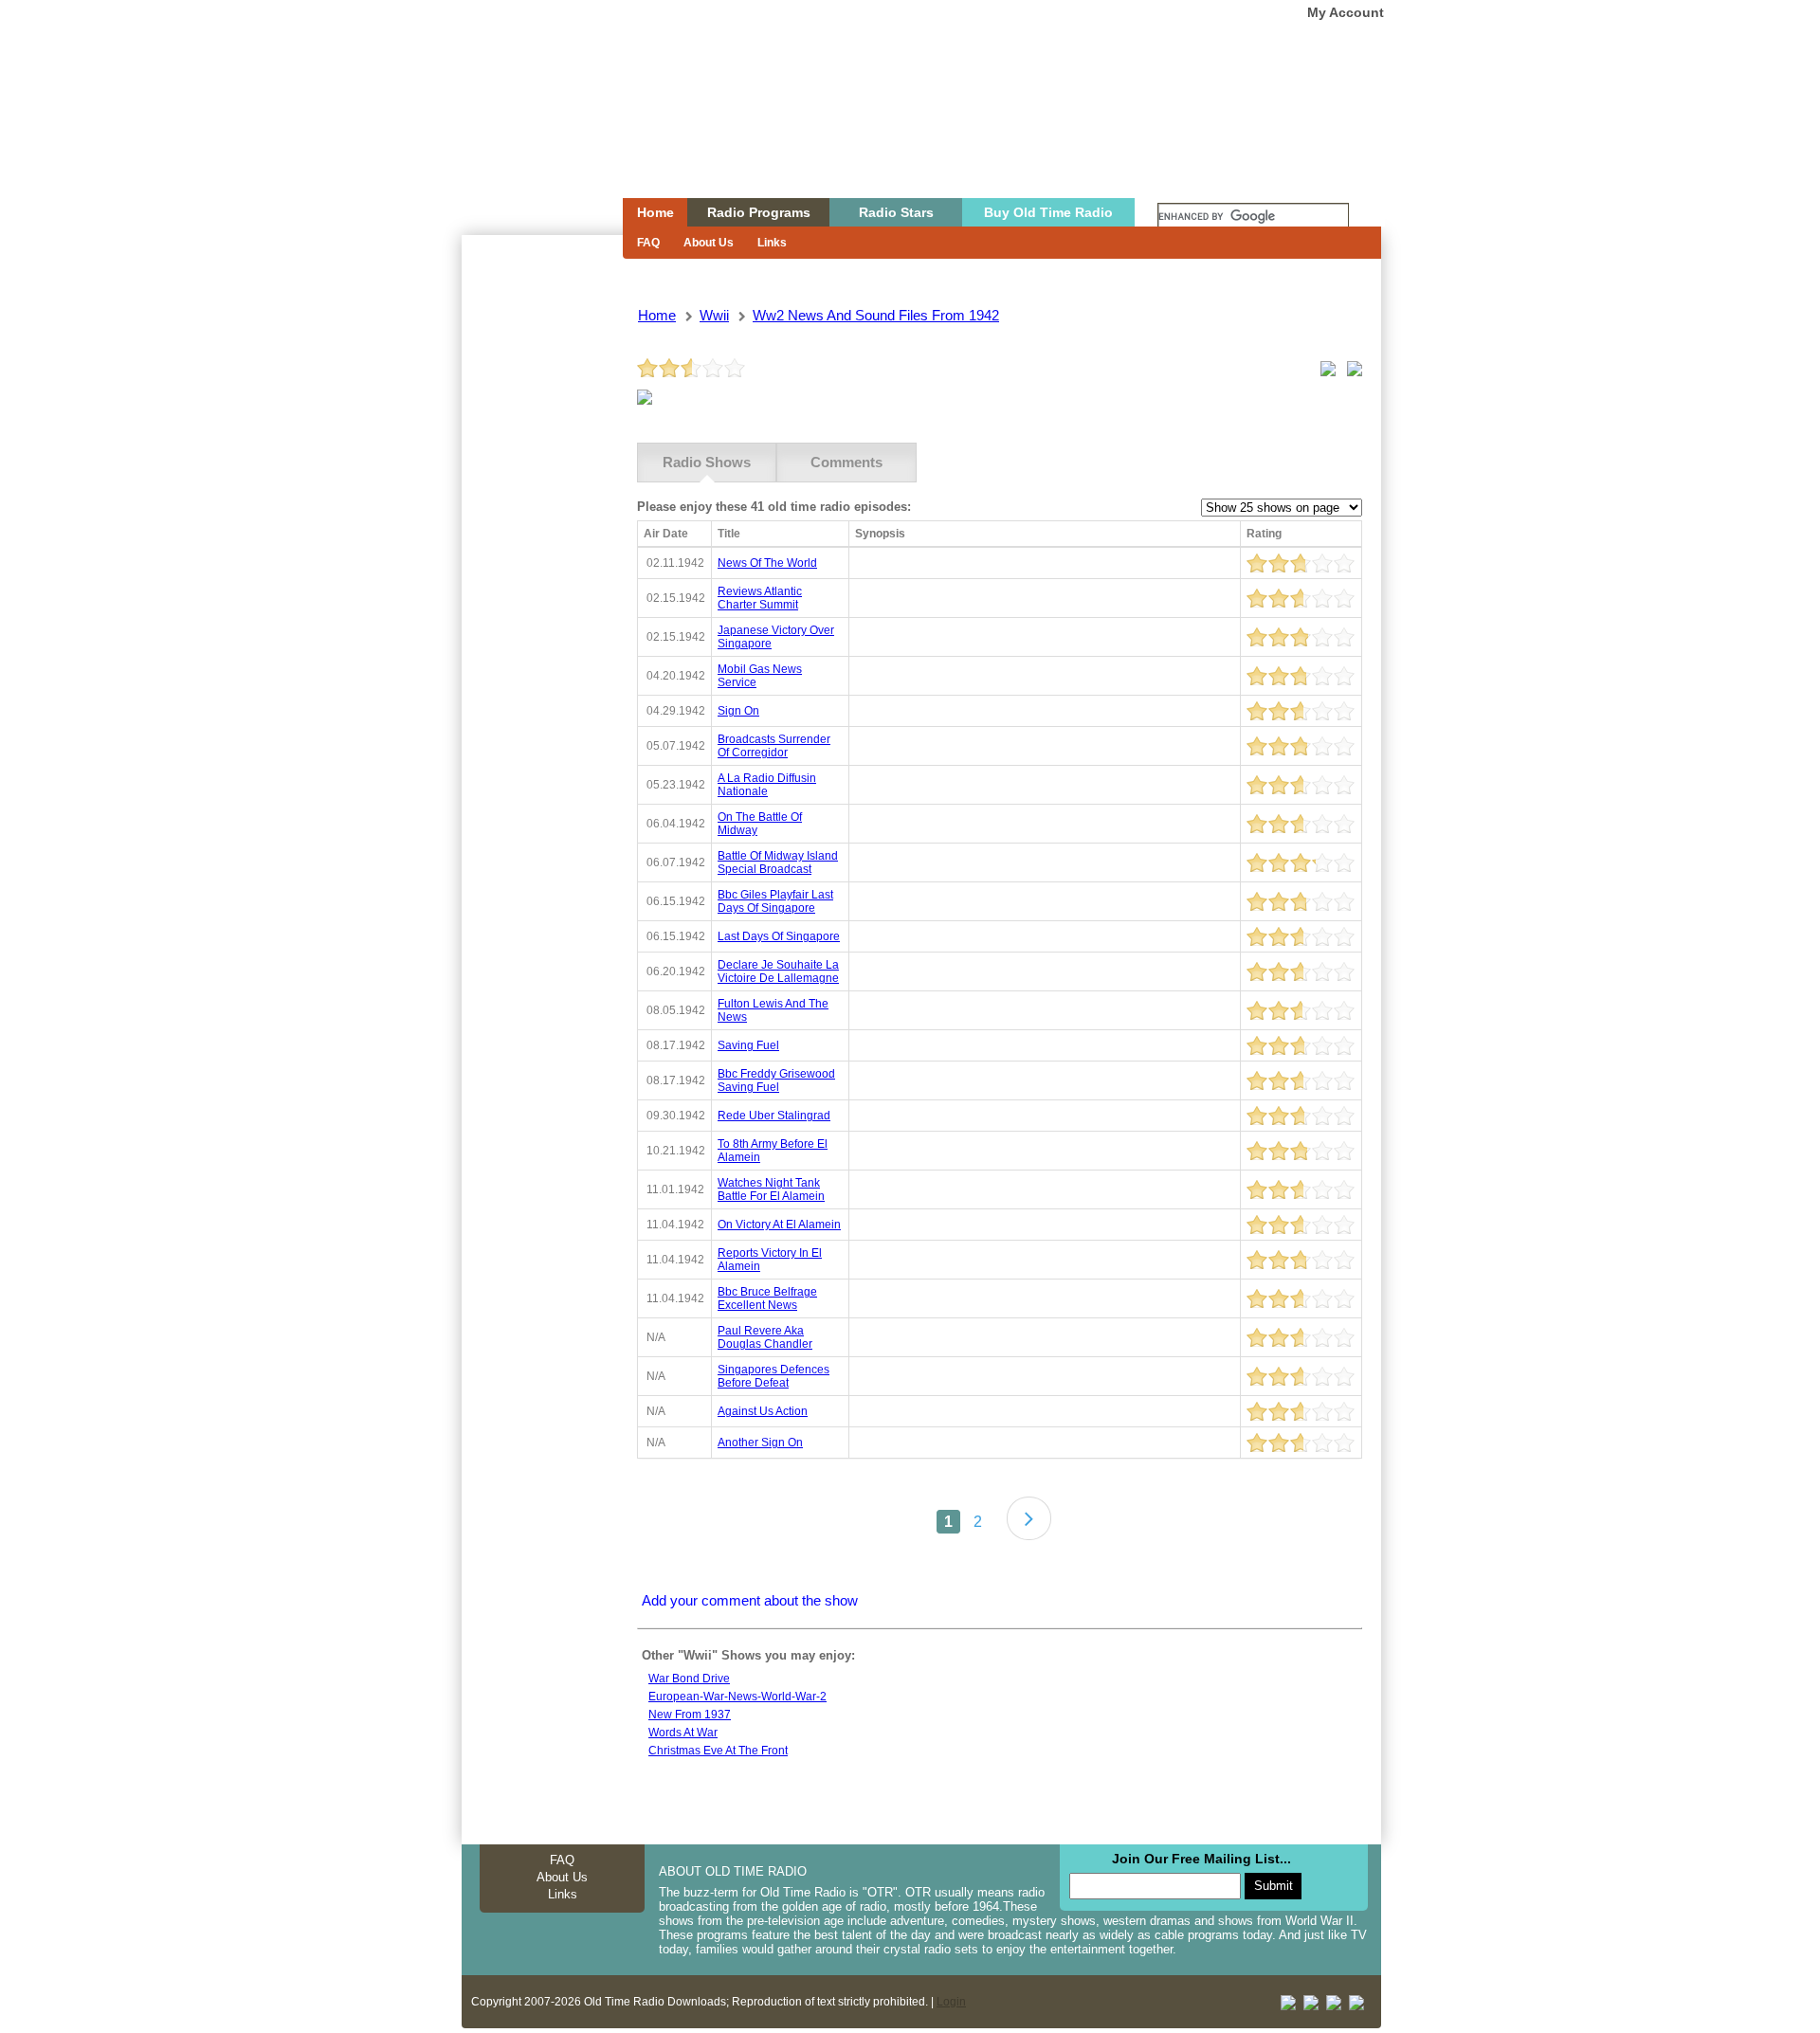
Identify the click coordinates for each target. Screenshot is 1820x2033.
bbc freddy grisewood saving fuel (776, 1080)
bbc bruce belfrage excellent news (767, 1298)
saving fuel (748, 1045)
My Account (1346, 12)
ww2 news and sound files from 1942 (876, 315)
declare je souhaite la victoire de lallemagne (778, 971)
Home (529, 136)
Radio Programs (759, 212)
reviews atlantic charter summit (760, 598)
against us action (763, 1411)
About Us (709, 243)
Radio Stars (896, 212)
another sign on (760, 1443)
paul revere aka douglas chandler (765, 1337)
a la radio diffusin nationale (767, 785)
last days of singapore (779, 936)
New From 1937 (690, 1715)
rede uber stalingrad (774, 1116)
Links (772, 243)
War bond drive (689, 1679)
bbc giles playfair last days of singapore (775, 901)
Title (729, 534)
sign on (738, 711)
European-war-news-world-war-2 (737, 1697)
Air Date (666, 534)
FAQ (648, 243)
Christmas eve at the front (718, 1751)
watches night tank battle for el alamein (771, 1189)
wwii (714, 315)
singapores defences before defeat (773, 1376)
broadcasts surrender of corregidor (774, 746)
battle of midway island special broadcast (778, 862)
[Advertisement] (541, 576)
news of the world (767, 563)
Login (951, 2002)
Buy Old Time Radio (1048, 212)
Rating (1264, 534)
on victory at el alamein (779, 1225)
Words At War (683, 1733)
